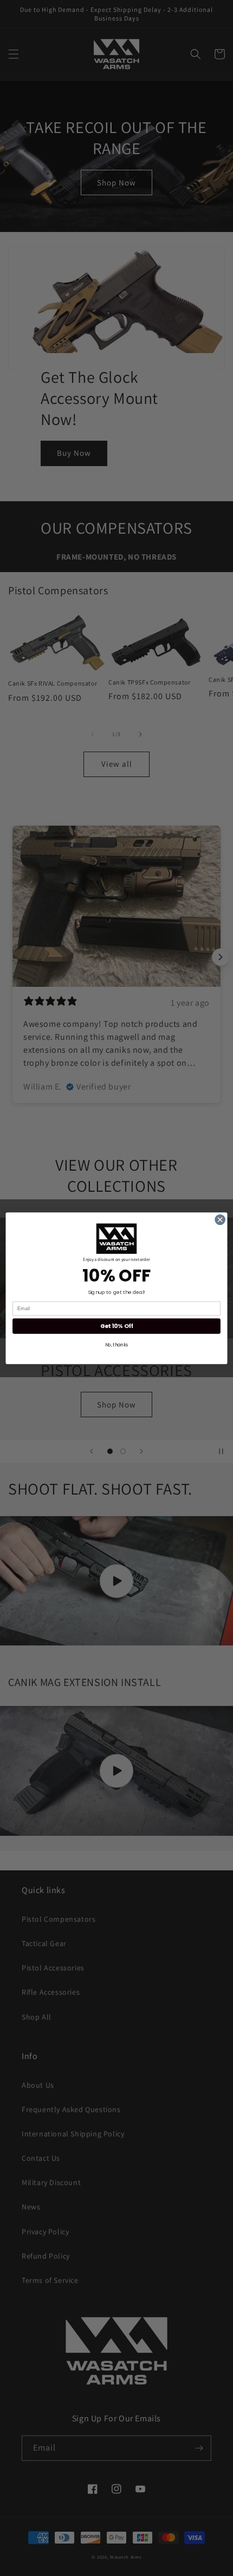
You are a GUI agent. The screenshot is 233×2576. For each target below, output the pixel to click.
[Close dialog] (220, 1219)
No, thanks (117, 1345)
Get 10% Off (117, 1326)
